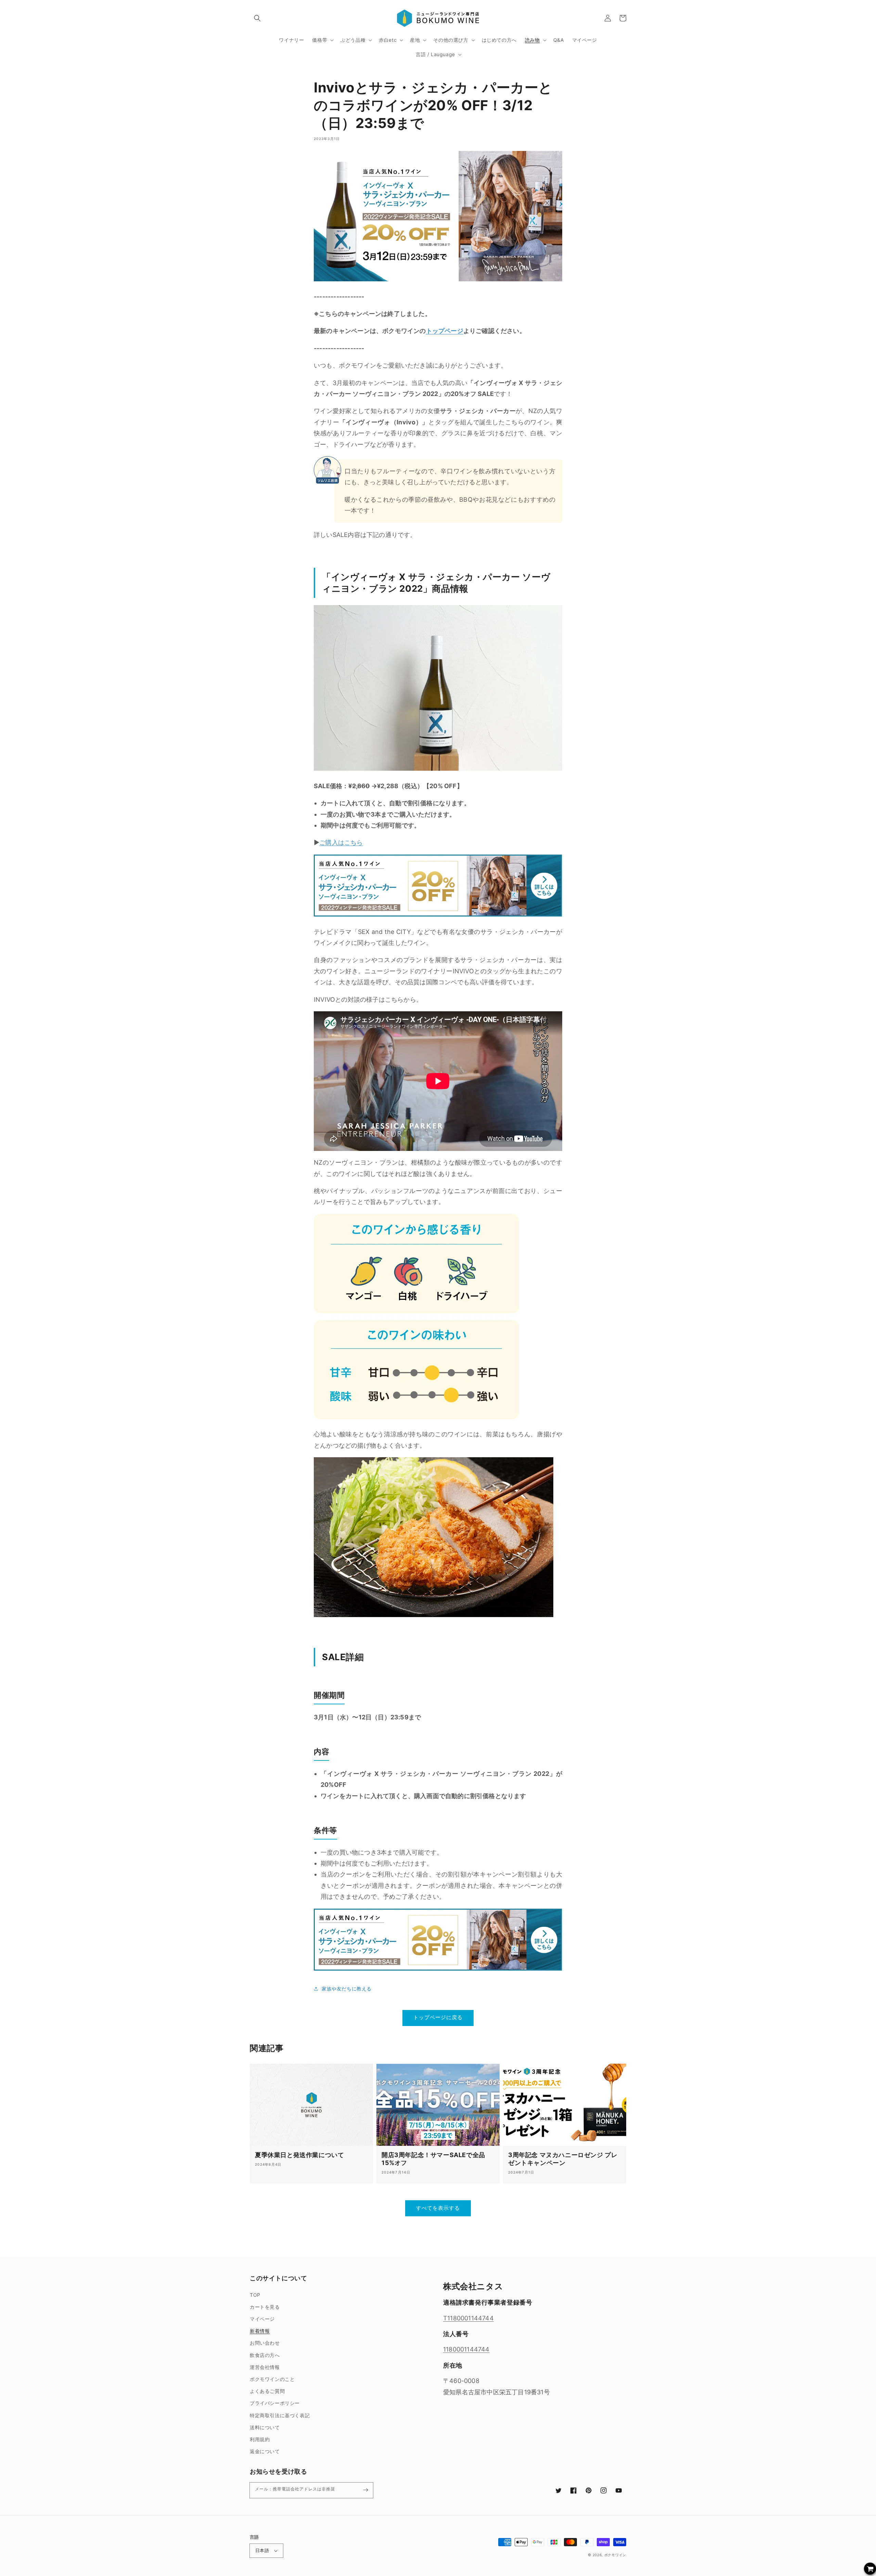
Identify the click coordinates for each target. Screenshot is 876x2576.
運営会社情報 (265, 2367)
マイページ (262, 2319)
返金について (265, 2451)
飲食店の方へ (265, 2355)
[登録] (365, 2490)
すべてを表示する (438, 2208)
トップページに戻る (438, 2017)
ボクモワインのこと (272, 2379)
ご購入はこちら (341, 842)
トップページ (445, 331)
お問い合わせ (265, 2343)
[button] (257, 18)
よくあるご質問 (267, 2391)
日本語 (262, 2550)
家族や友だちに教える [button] (347, 1989)
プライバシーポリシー (275, 2403)
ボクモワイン (615, 2555)
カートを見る (265, 2307)
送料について (265, 2427)
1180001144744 (466, 2349)
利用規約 (260, 2439)
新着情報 (260, 2331)
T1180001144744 (468, 2318)
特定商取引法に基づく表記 (280, 2415)
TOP (255, 2295)
